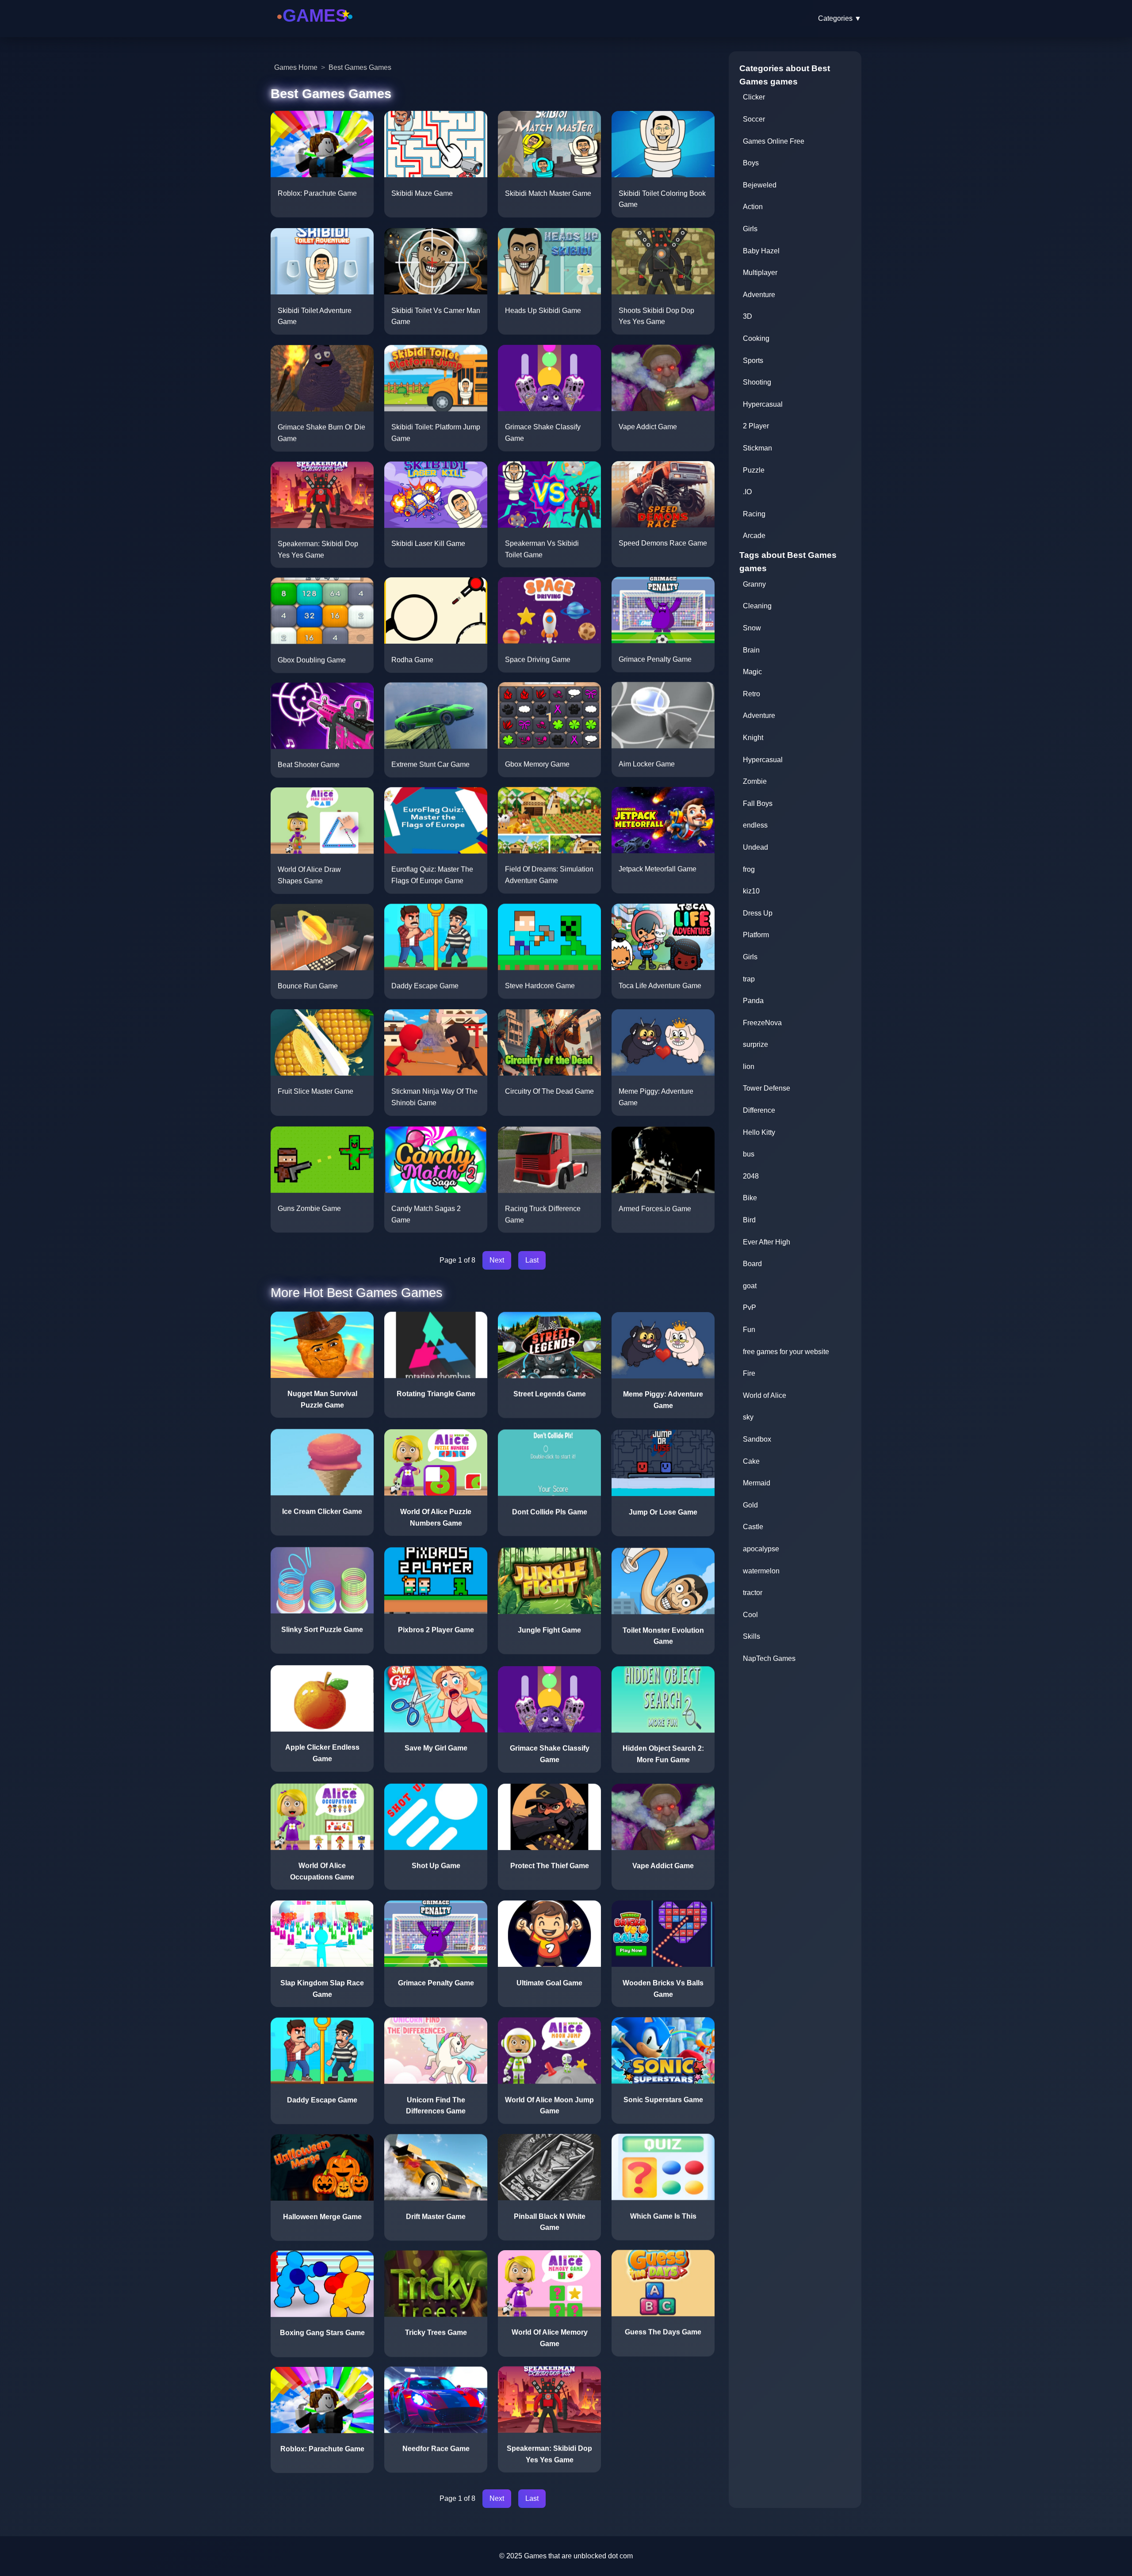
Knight (753, 738)
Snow (752, 628)
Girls (750, 229)
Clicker (754, 97)
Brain (751, 650)
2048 (751, 1176)
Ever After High (767, 1242)
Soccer (754, 119)
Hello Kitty (759, 1132)
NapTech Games (769, 1658)
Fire (749, 1373)
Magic (752, 672)
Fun (749, 1330)
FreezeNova (762, 1023)
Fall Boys (758, 803)
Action (753, 207)
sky (748, 1417)
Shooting (757, 382)
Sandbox (757, 1439)
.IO (747, 492)
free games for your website (786, 1352)
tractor (753, 1593)
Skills (751, 1636)
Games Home (296, 67)
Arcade (754, 536)
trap (749, 979)
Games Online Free (774, 141)
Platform (756, 935)
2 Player (756, 426)
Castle (753, 1527)
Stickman (757, 448)
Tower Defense (767, 1088)
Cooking (756, 338)
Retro (751, 694)
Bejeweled (760, 185)
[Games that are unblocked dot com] (315, 28)
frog (749, 869)
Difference (759, 1110)
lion (749, 1067)
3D (748, 316)
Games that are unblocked (565, 2556)
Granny (754, 584)
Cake (751, 1461)
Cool (750, 1615)
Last (532, 1260)
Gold (750, 1505)
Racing (754, 514)
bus (749, 1154)
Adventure (759, 295)
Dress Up (758, 913)
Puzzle (754, 470)
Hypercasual (763, 404)
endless (755, 825)
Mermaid (757, 1483)
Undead (755, 847)
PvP (750, 1307)
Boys (751, 163)
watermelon (761, 1571)
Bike (750, 1198)
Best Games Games (360, 67)
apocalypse (761, 1549)
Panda (753, 1001)
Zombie (755, 781)
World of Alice (765, 1395)
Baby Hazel (761, 251)
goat (750, 1286)
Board (752, 1264)
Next (497, 1260)
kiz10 (751, 891)
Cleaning (757, 606)
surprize (755, 1044)
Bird (749, 1220)
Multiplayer (760, 273)
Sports (753, 361)
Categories (840, 18)
